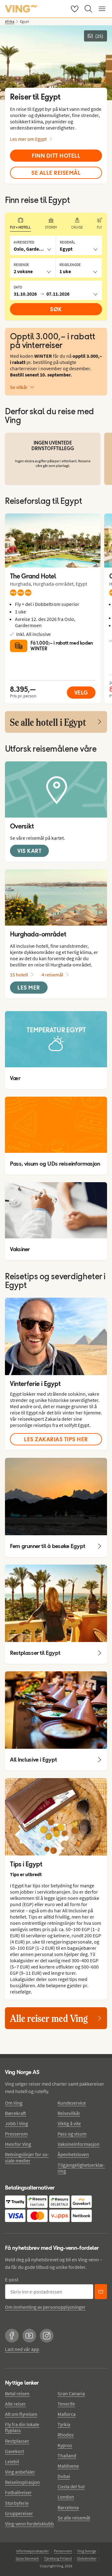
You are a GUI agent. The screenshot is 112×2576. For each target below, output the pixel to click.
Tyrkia (64, 2424)
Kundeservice (72, 2103)
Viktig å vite (69, 2123)
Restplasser (17, 2441)
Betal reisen (17, 2393)
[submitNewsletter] (101, 2292)
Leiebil (12, 2461)
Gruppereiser (19, 2513)
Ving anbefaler (20, 2472)
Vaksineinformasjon (79, 2144)
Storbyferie (17, 2503)
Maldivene (68, 2466)
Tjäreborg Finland (58, 2558)
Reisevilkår (69, 2113)
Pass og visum (72, 2134)
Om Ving (14, 2103)
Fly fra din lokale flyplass (22, 2427)
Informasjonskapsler (33, 2551)
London (66, 2497)
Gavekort (14, 2451)
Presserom (16, 2134)
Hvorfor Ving (18, 2144)
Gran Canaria (71, 2393)
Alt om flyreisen (21, 2414)
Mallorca (67, 2414)
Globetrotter (87, 2558)
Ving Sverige (87, 2551)
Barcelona (68, 2507)
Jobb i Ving (16, 2123)
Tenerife (66, 2404)
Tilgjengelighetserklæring (81, 2168)
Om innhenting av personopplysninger (45, 2307)
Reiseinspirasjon (22, 2482)
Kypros (65, 2445)
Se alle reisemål (74, 2518)
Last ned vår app (22, 2349)
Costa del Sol (71, 2486)
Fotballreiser (18, 2492)
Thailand (67, 2456)
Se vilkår (19, 387)
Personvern (63, 2551)
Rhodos (66, 2435)
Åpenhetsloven (73, 2154)
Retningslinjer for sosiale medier (27, 2157)
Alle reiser (15, 2404)
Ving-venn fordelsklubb (29, 2524)
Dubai (64, 2476)
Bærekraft (16, 2113)
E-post (12, 2279)
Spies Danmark (27, 2558)
